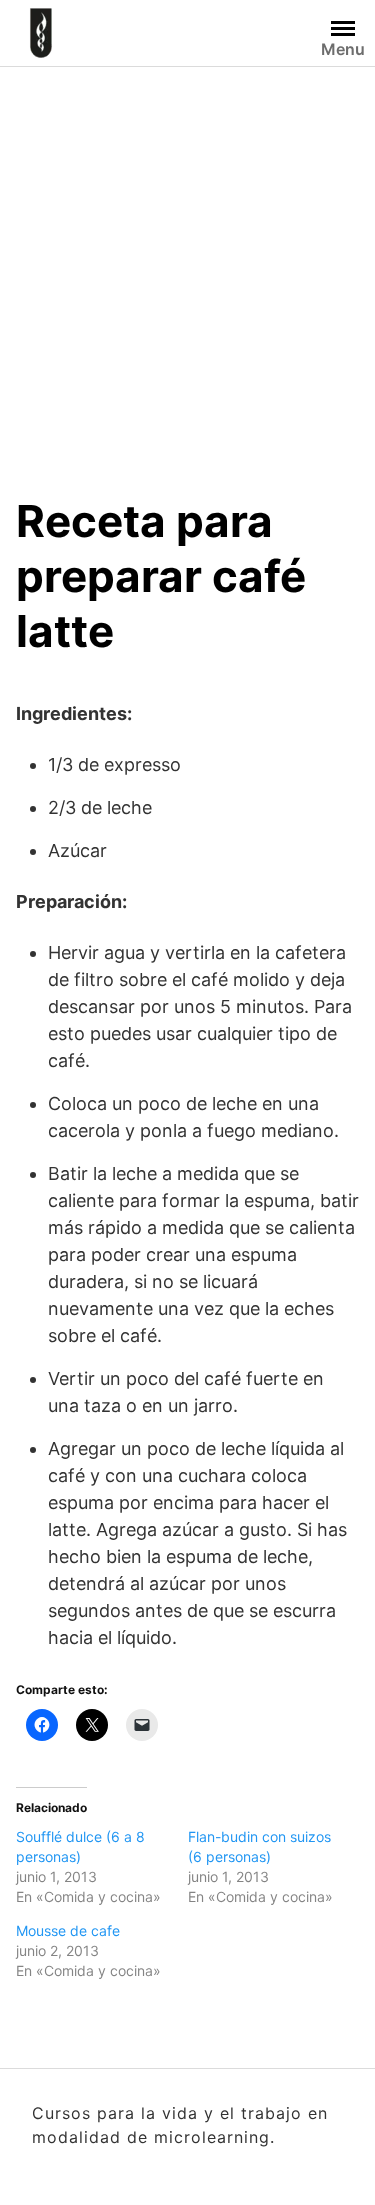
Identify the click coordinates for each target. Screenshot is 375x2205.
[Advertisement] (187, 264)
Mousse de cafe (68, 1930)
